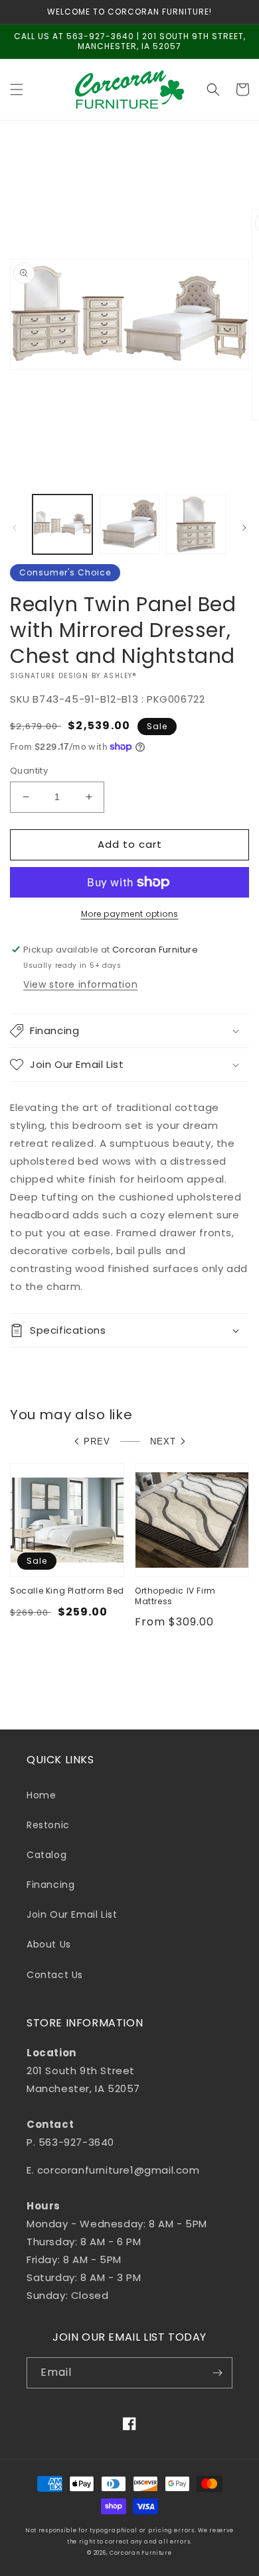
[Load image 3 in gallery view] (196, 524)
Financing (50, 1885)
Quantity (29, 771)
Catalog (46, 1855)
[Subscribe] (217, 2373)
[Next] (244, 528)
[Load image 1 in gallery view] (62, 524)
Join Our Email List (72, 1914)
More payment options (130, 914)
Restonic (48, 1825)
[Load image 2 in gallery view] (129, 524)
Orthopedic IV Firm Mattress (175, 1596)
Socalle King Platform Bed (67, 1591)
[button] (17, 89)
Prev (97, 1441)
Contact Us (55, 1975)
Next (163, 1441)
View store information (80, 984)
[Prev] (15, 528)
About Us (49, 1944)
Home (41, 1795)
